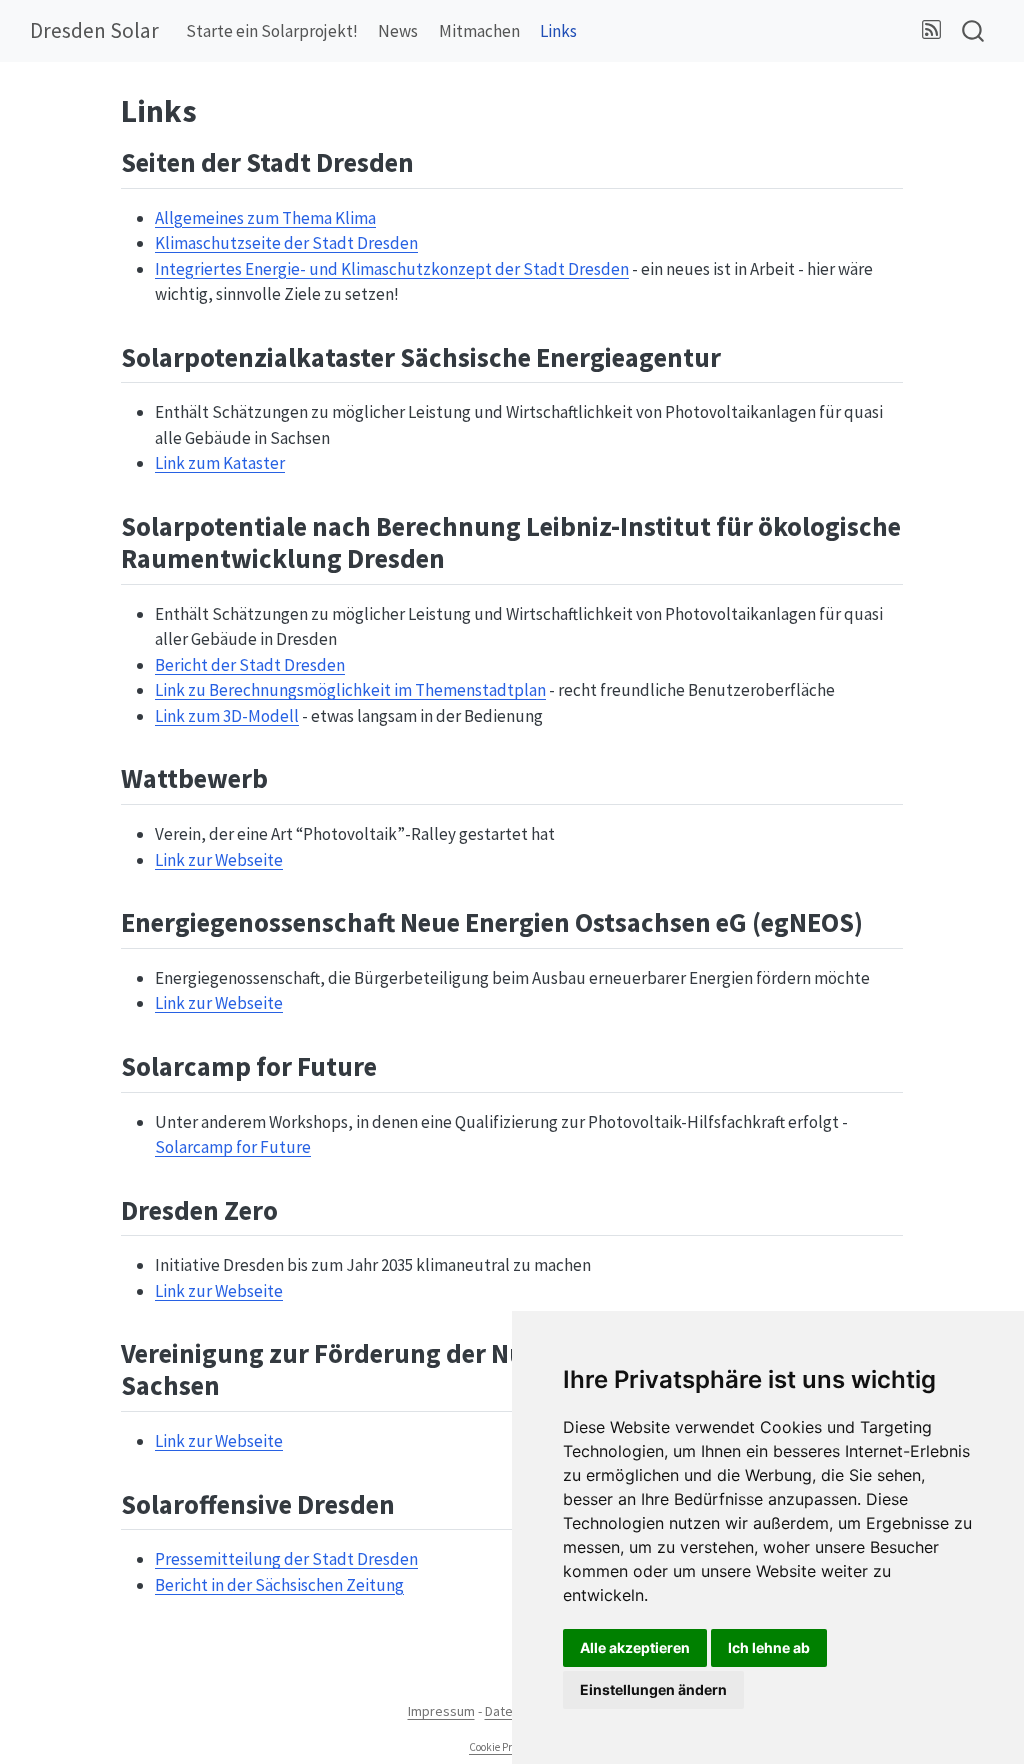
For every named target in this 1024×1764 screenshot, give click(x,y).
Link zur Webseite (219, 860)
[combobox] (974, 31)
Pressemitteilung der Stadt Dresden (286, 1559)
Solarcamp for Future (233, 1147)
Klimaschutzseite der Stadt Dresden (286, 243)
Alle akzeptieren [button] (635, 1647)
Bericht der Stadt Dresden (250, 665)
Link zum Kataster (220, 463)
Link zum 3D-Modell (227, 716)
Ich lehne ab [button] (769, 1647)
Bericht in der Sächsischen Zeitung (279, 1585)
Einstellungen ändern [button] (653, 1689)
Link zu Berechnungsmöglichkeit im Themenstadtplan (350, 690)
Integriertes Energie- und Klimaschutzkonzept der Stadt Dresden (392, 269)
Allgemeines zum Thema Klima (265, 218)
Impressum (441, 1711)
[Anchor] (432, 160)
